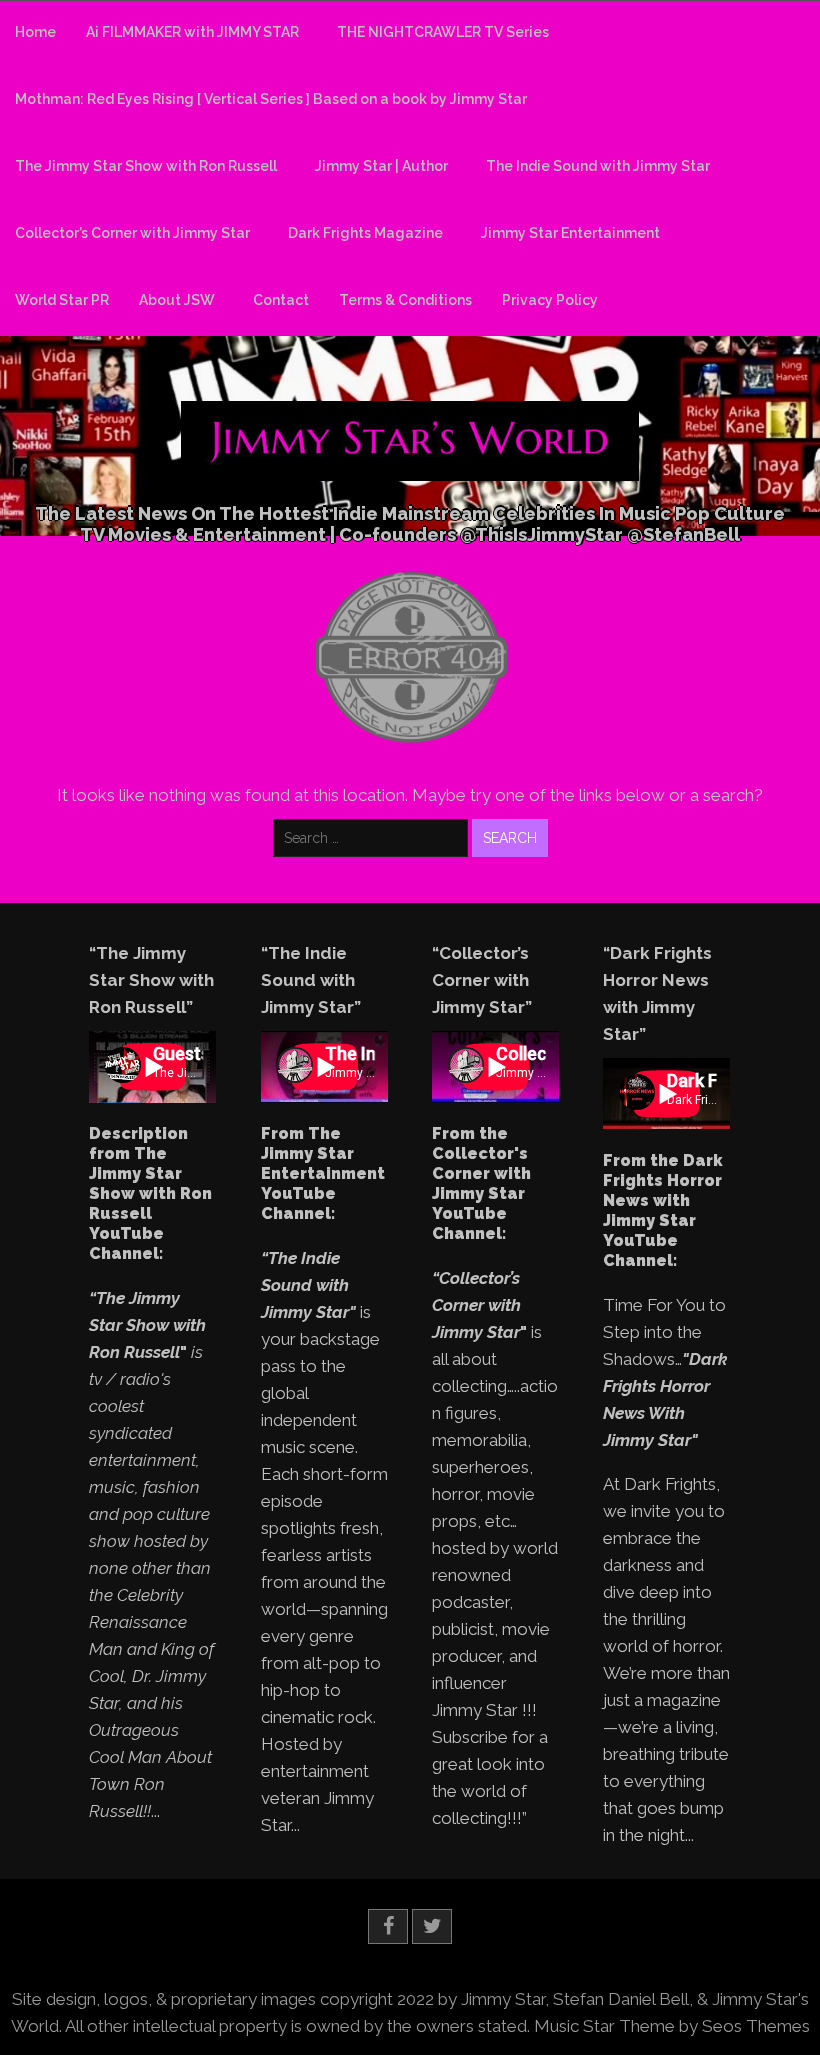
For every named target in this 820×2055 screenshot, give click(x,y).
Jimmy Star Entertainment (570, 233)
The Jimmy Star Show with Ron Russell (146, 166)
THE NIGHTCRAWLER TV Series (443, 32)
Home (35, 32)
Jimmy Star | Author (381, 166)
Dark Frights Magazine (365, 233)
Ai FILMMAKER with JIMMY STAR (192, 32)
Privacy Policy (550, 300)
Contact (281, 300)
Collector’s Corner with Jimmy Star (132, 233)
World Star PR (62, 300)
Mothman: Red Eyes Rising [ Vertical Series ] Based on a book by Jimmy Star (271, 99)
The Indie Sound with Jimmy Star (598, 166)
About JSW (177, 300)
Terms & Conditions (405, 300)
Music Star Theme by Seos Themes (672, 2026)
